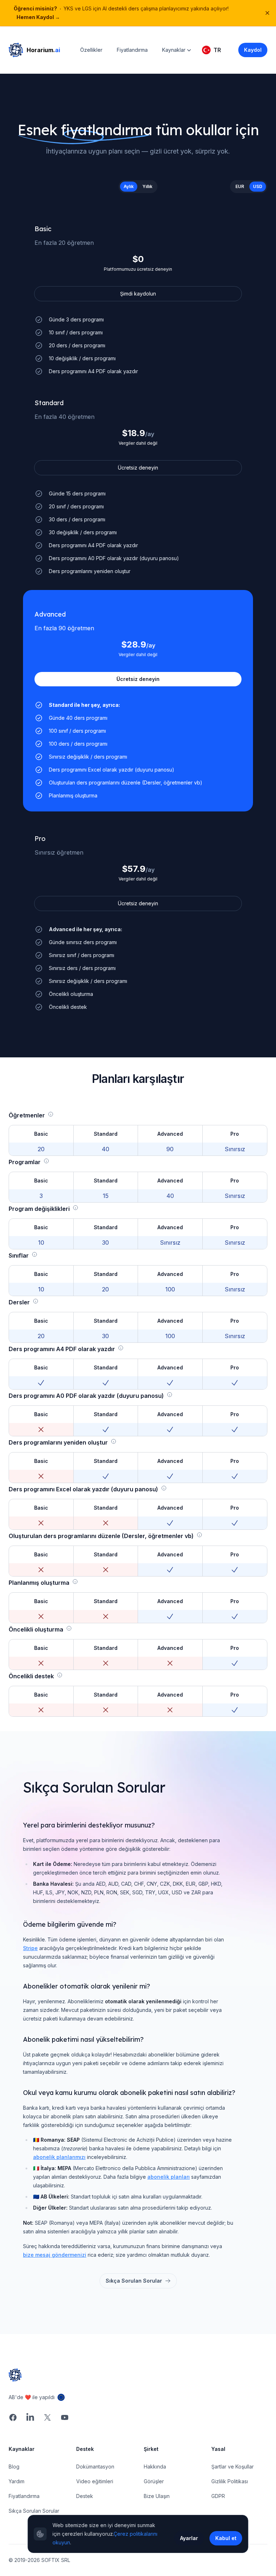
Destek (85, 2496)
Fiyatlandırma (132, 50)
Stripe (30, 1948)
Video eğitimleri (95, 2481)
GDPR (218, 2496)
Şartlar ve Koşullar (233, 2467)
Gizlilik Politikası (230, 2481)
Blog (14, 2467)
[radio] (129, 187)
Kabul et (226, 2538)
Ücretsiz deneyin (138, 468)
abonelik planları (169, 2177)
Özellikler (91, 50)
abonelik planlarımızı (59, 2157)
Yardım (17, 2481)
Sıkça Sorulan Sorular (134, 2281)
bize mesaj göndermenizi (55, 2255)
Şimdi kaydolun (138, 294)
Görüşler (154, 2481)
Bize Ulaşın (157, 2496)
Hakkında (155, 2467)
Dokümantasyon (95, 2467)
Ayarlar (189, 2538)
